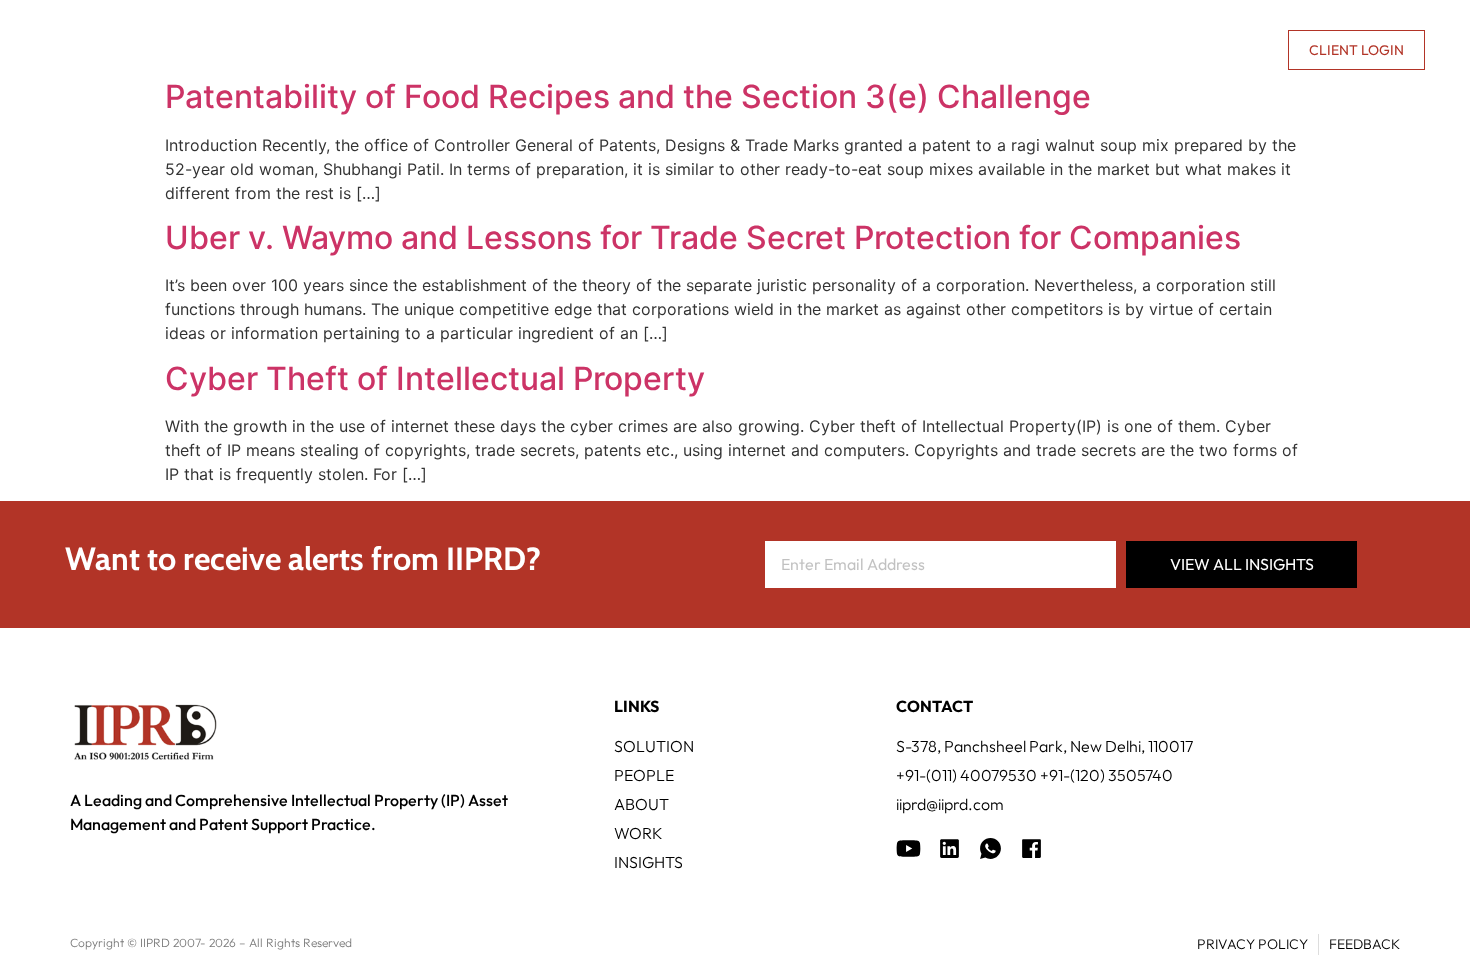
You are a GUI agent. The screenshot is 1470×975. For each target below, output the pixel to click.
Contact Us (1224, 50)
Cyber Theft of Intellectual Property (435, 378)
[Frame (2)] (1031, 848)
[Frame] (990, 848)
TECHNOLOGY (685, 50)
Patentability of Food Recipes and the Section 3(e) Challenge (628, 96)
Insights (1014, 50)
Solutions (554, 50)
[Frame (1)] (949, 848)
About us (1101, 50)
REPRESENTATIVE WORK (858, 50)
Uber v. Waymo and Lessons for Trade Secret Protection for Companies (703, 237)
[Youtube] (908, 848)
